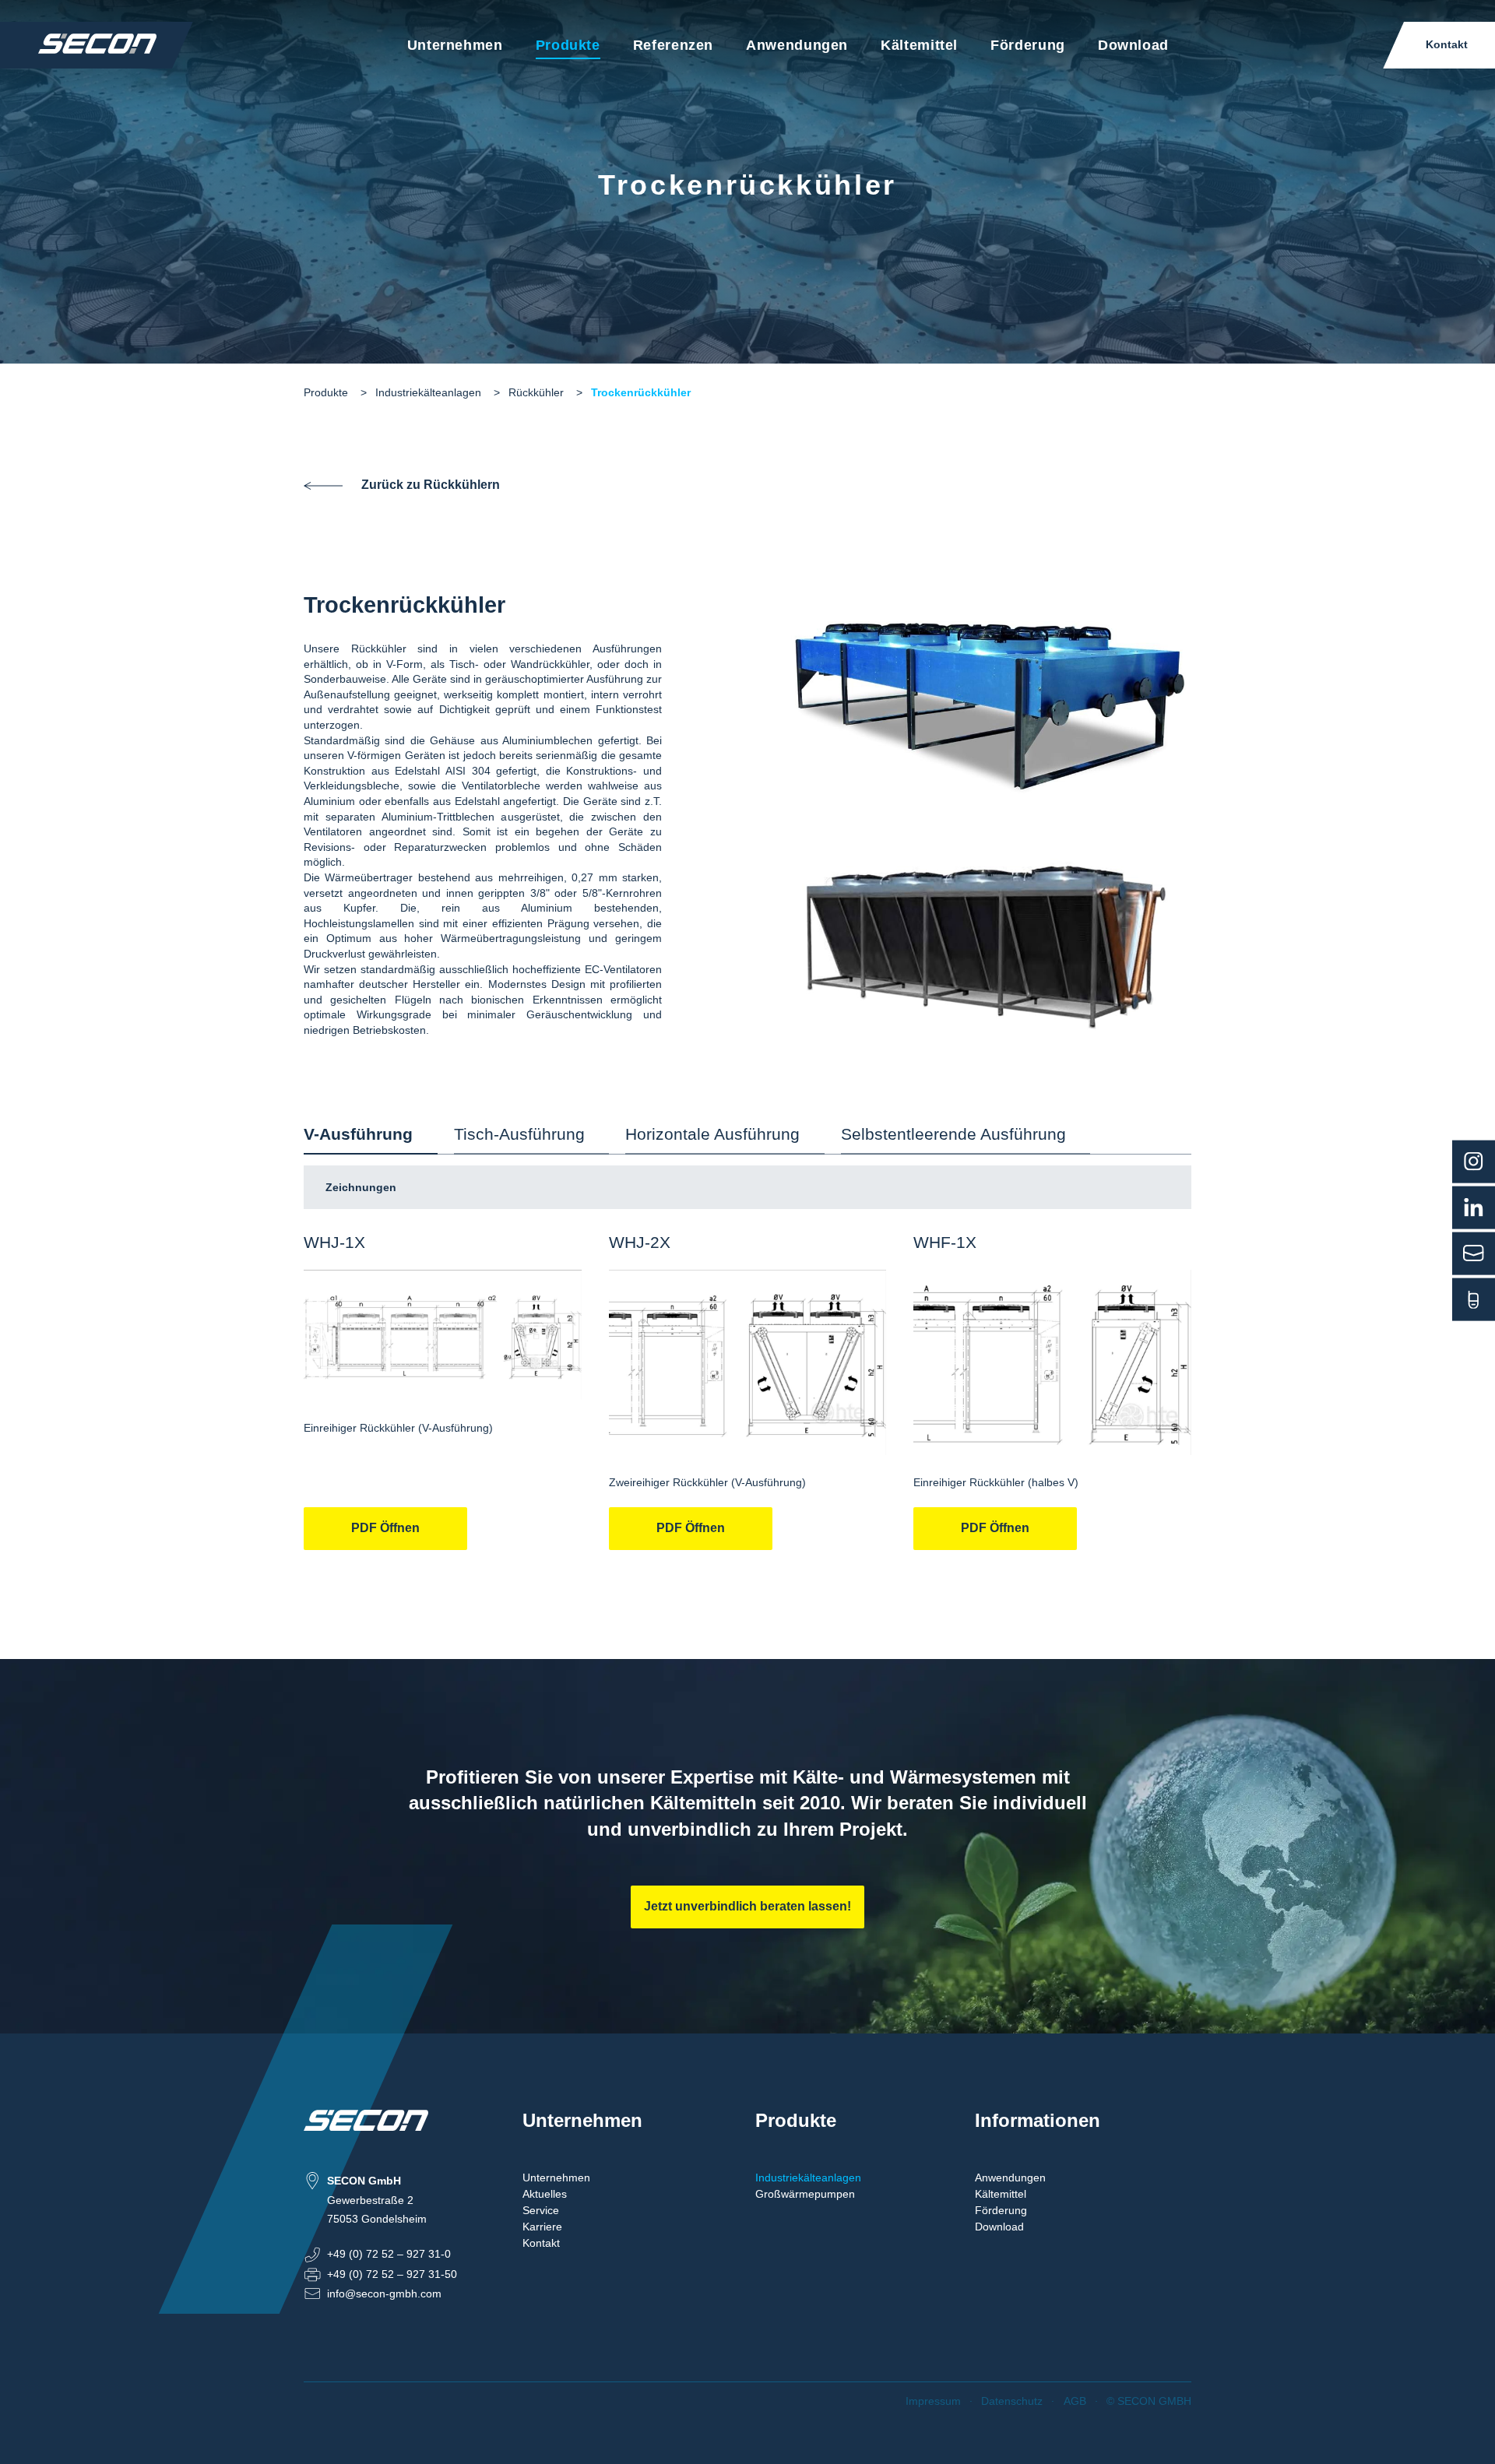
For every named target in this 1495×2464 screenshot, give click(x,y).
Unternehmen (455, 45)
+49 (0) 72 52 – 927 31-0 (389, 2254)
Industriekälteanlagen (428, 392)
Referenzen (673, 45)
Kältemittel (919, 45)
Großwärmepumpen (805, 2194)
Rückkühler (536, 392)
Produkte (568, 45)
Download (1133, 45)
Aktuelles (545, 2194)
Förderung (1028, 45)
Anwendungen (797, 45)
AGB (1075, 2401)
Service (541, 2210)
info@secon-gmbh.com (384, 2294)
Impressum (933, 2401)
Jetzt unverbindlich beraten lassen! (747, 1906)
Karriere (542, 2227)
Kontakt (1447, 44)
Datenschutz (1012, 2401)
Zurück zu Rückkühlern (431, 485)
